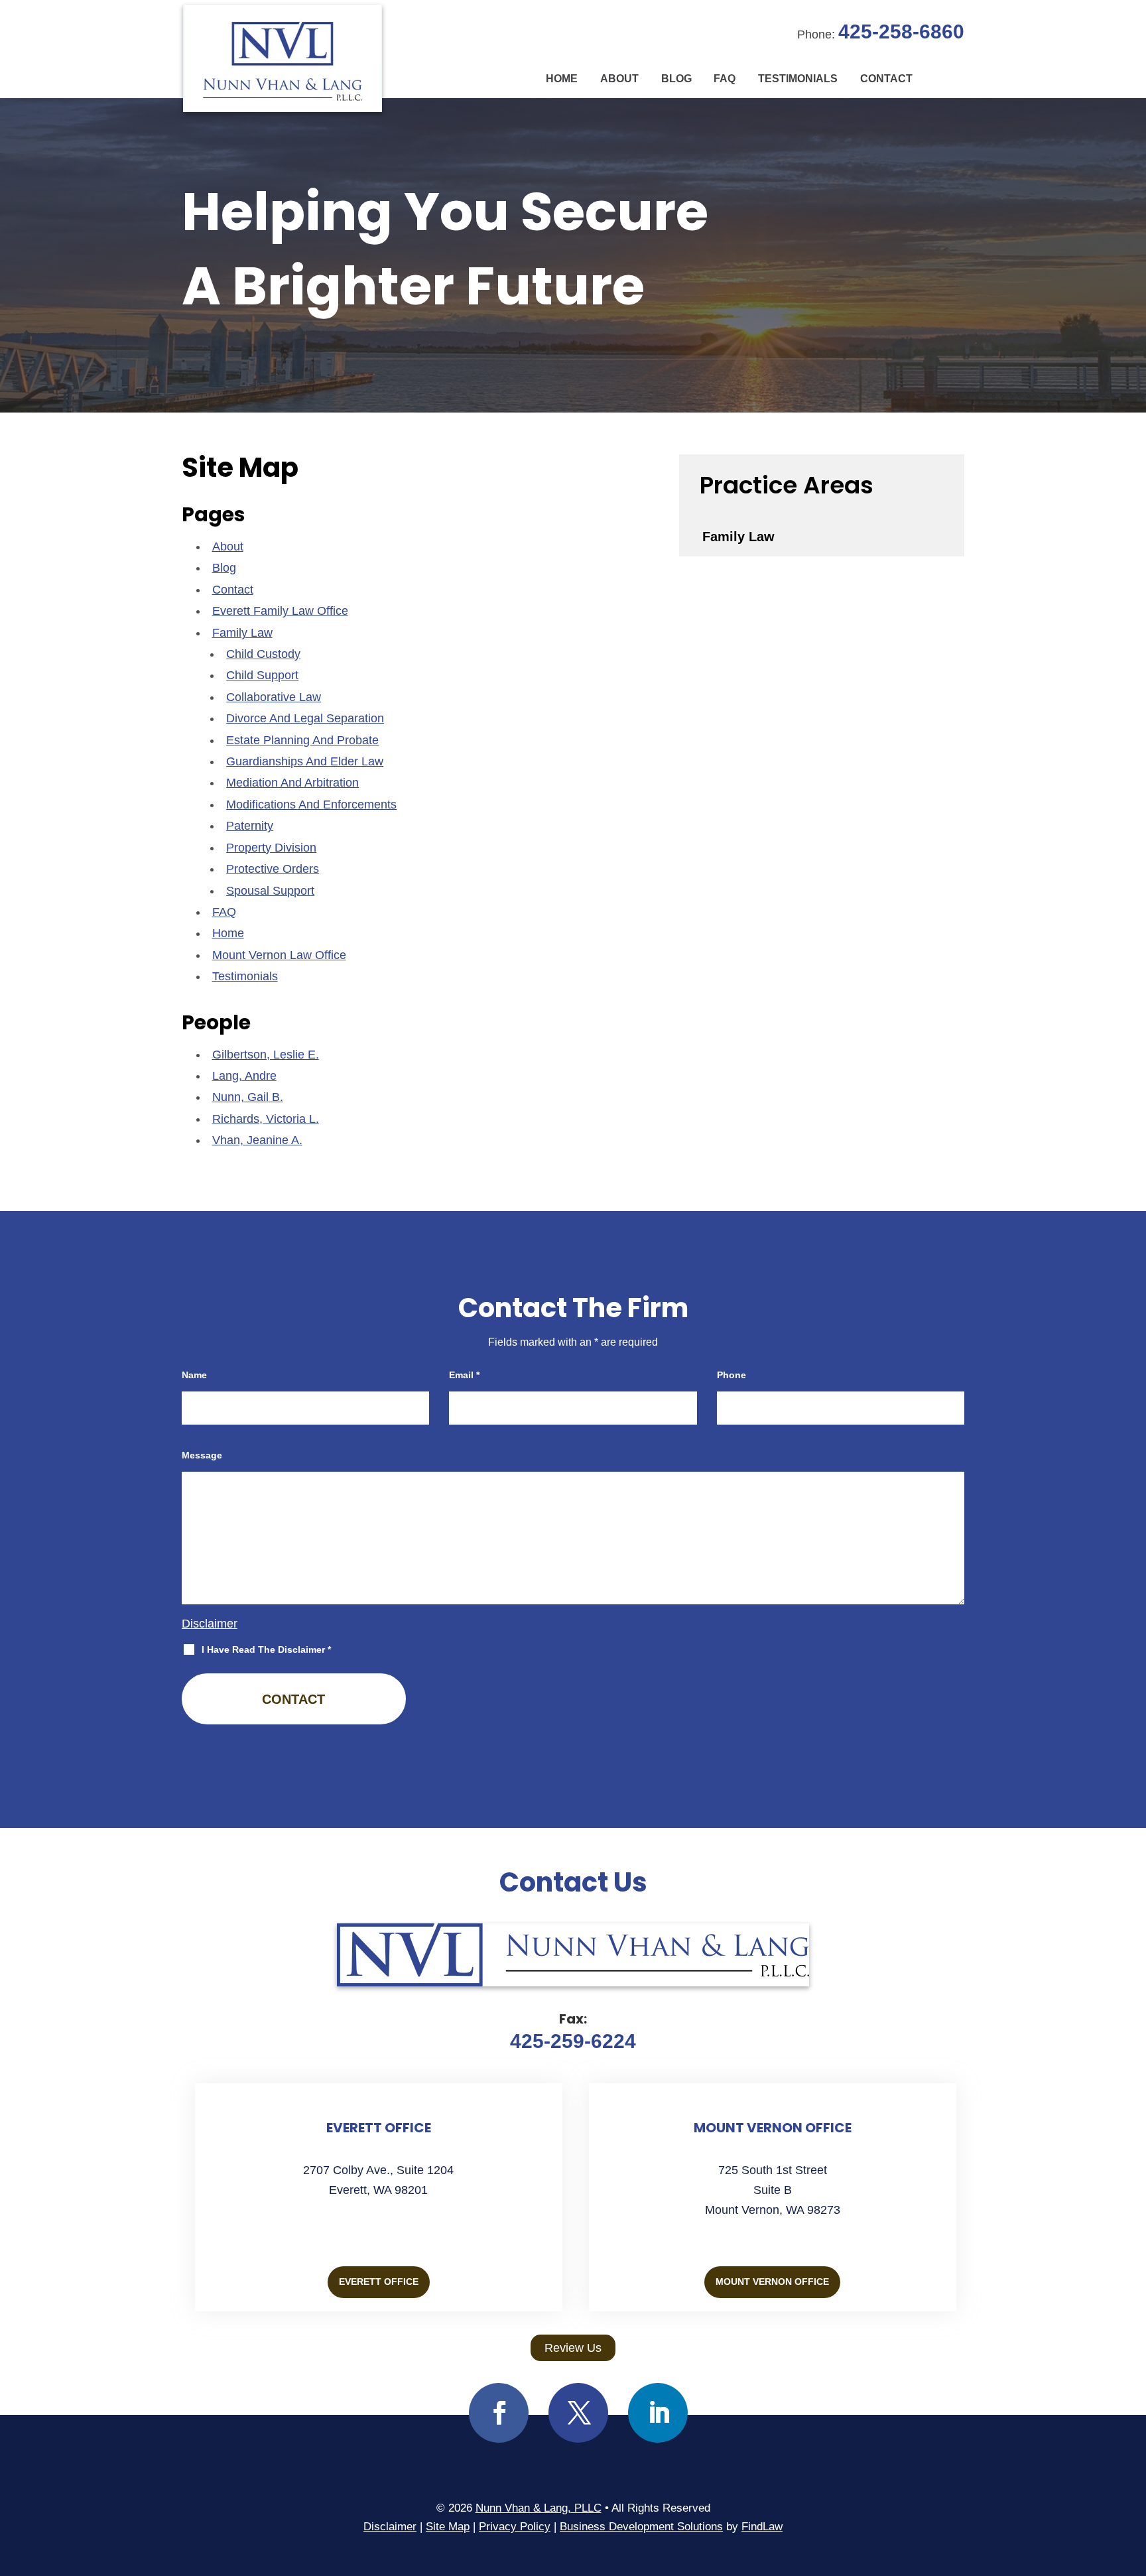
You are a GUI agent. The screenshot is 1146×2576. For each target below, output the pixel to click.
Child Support (262, 675)
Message (202, 1455)
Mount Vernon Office (772, 2282)
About (619, 79)
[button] (1133, 2480)
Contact (886, 79)
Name (194, 1375)
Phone (732, 1375)
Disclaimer (210, 1624)
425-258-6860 (901, 32)
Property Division (271, 848)
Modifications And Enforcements (311, 805)
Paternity (250, 826)
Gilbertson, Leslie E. (266, 1055)
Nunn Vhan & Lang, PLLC (539, 2508)
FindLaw (762, 2527)
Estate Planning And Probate (302, 740)
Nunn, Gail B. (248, 1097)
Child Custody (263, 654)
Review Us (573, 2348)
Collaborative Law (274, 697)
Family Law (242, 633)
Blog (676, 79)
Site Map (448, 2527)
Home (562, 79)
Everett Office (379, 2282)
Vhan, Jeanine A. (257, 1140)
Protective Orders (273, 869)
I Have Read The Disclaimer (266, 1649)
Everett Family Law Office (280, 611)
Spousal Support (270, 891)
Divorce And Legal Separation (305, 718)
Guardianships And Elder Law (305, 761)
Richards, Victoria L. (266, 1119)
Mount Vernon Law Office (279, 955)
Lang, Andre (244, 1076)
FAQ (725, 79)
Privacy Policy (515, 2527)
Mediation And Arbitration (292, 783)
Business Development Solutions (641, 2527)
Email (464, 1375)
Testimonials (798, 79)
